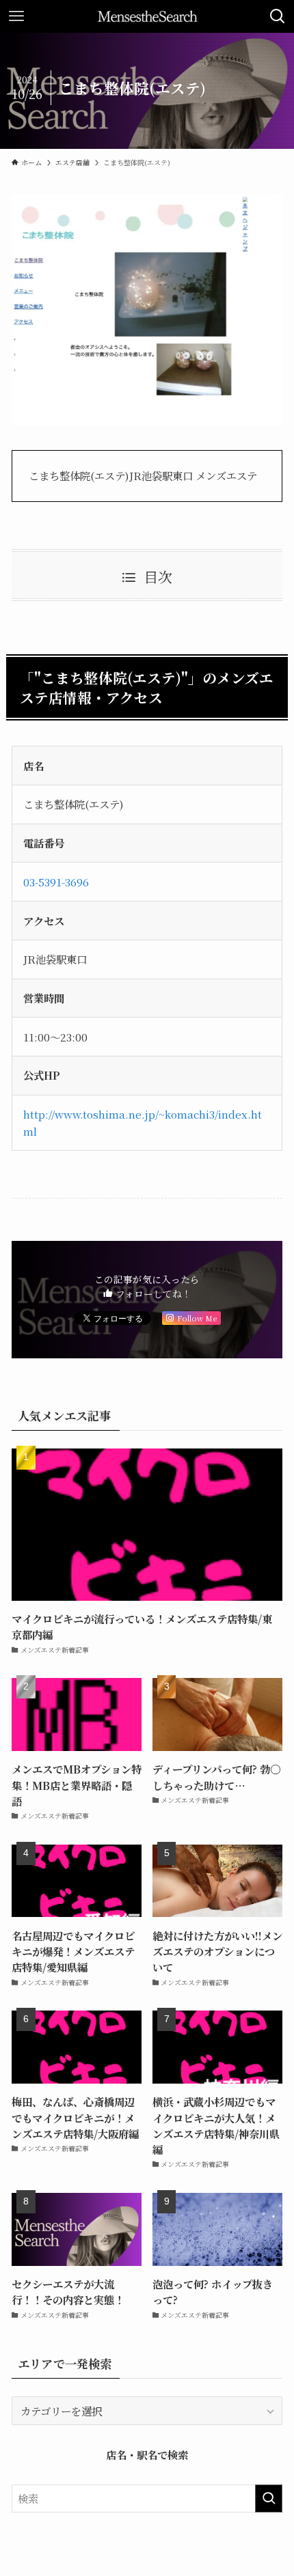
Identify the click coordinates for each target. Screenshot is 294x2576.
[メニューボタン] (16, 16)
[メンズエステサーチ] (147, 16)
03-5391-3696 (56, 882)
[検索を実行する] (269, 2498)
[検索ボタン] (278, 16)
